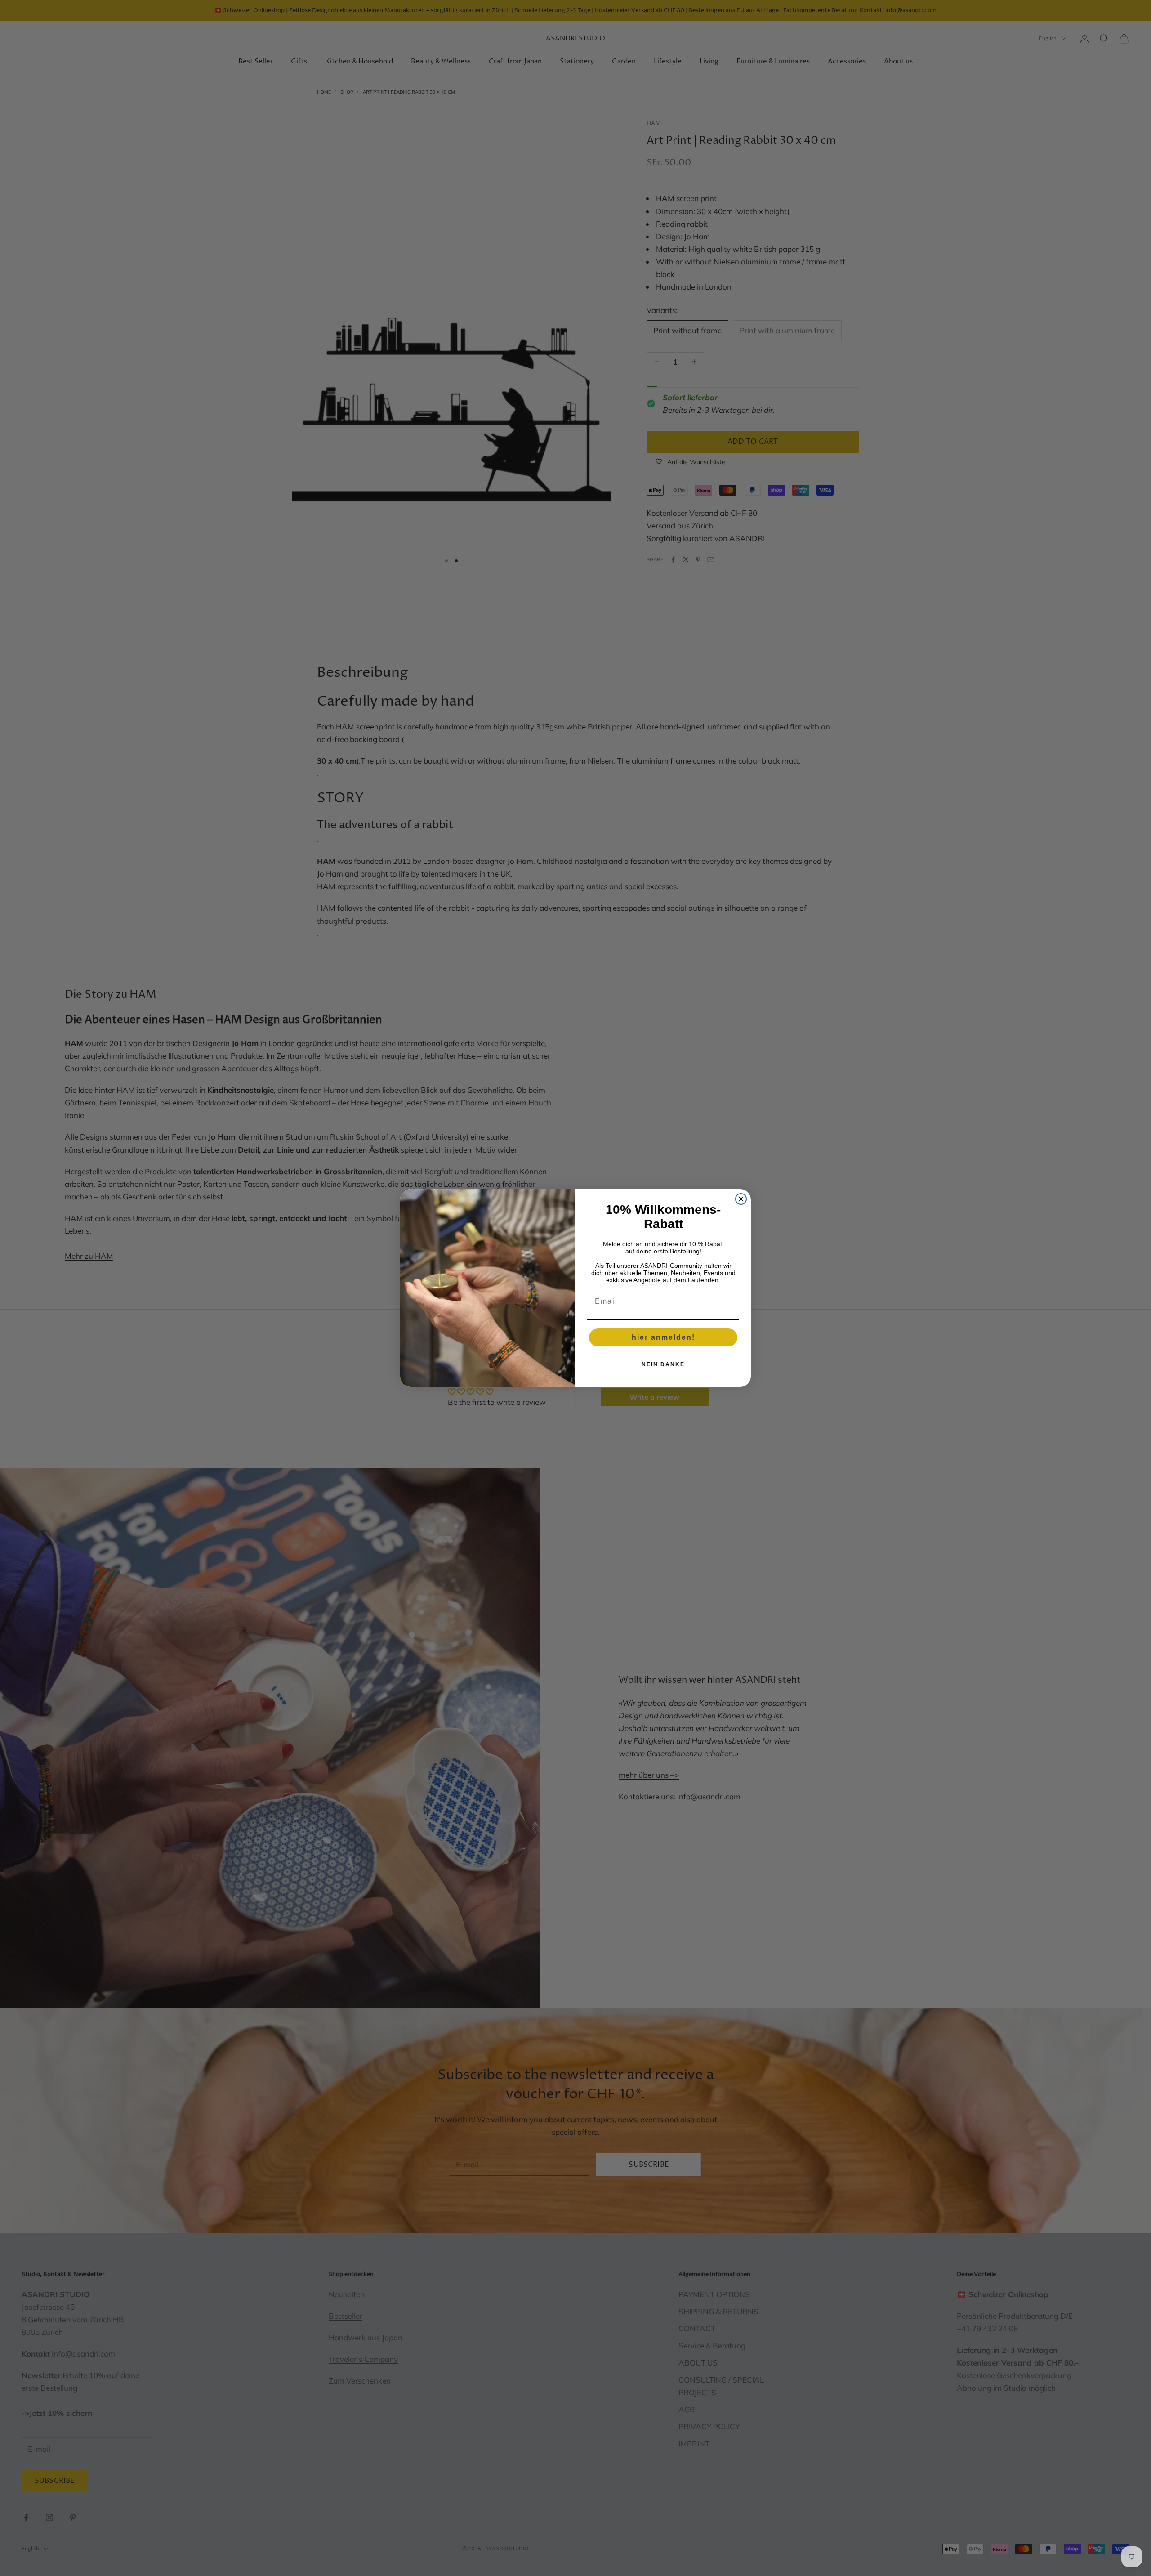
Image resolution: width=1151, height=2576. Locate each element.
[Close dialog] (741, 1199)
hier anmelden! (663, 1337)
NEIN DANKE (663, 1364)
